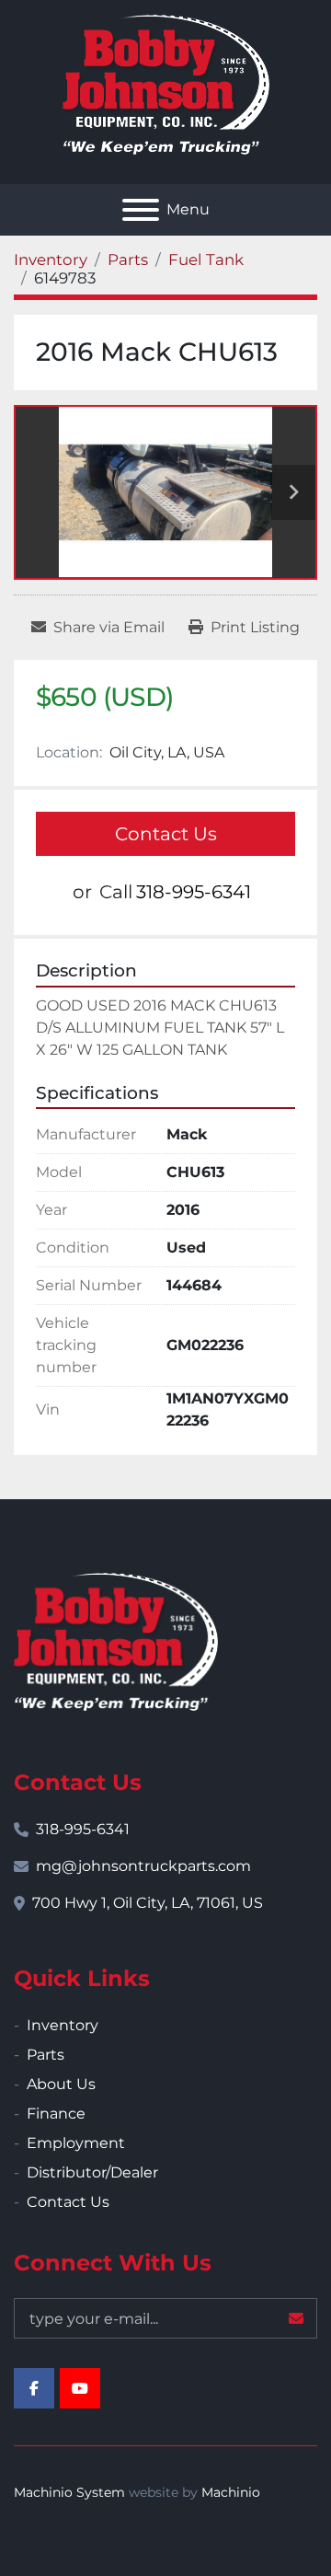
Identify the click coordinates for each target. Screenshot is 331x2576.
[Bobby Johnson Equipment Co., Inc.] (116, 1640)
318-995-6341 (194, 892)
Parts (46, 2055)
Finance (56, 2114)
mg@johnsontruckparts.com (143, 1866)
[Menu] (141, 210)
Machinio (231, 2492)
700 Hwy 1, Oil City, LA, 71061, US (148, 1903)
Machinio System (69, 2492)
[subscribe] (296, 2318)
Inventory (63, 2025)
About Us (61, 2084)
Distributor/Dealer (92, 2172)
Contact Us (166, 834)
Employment (76, 2143)
